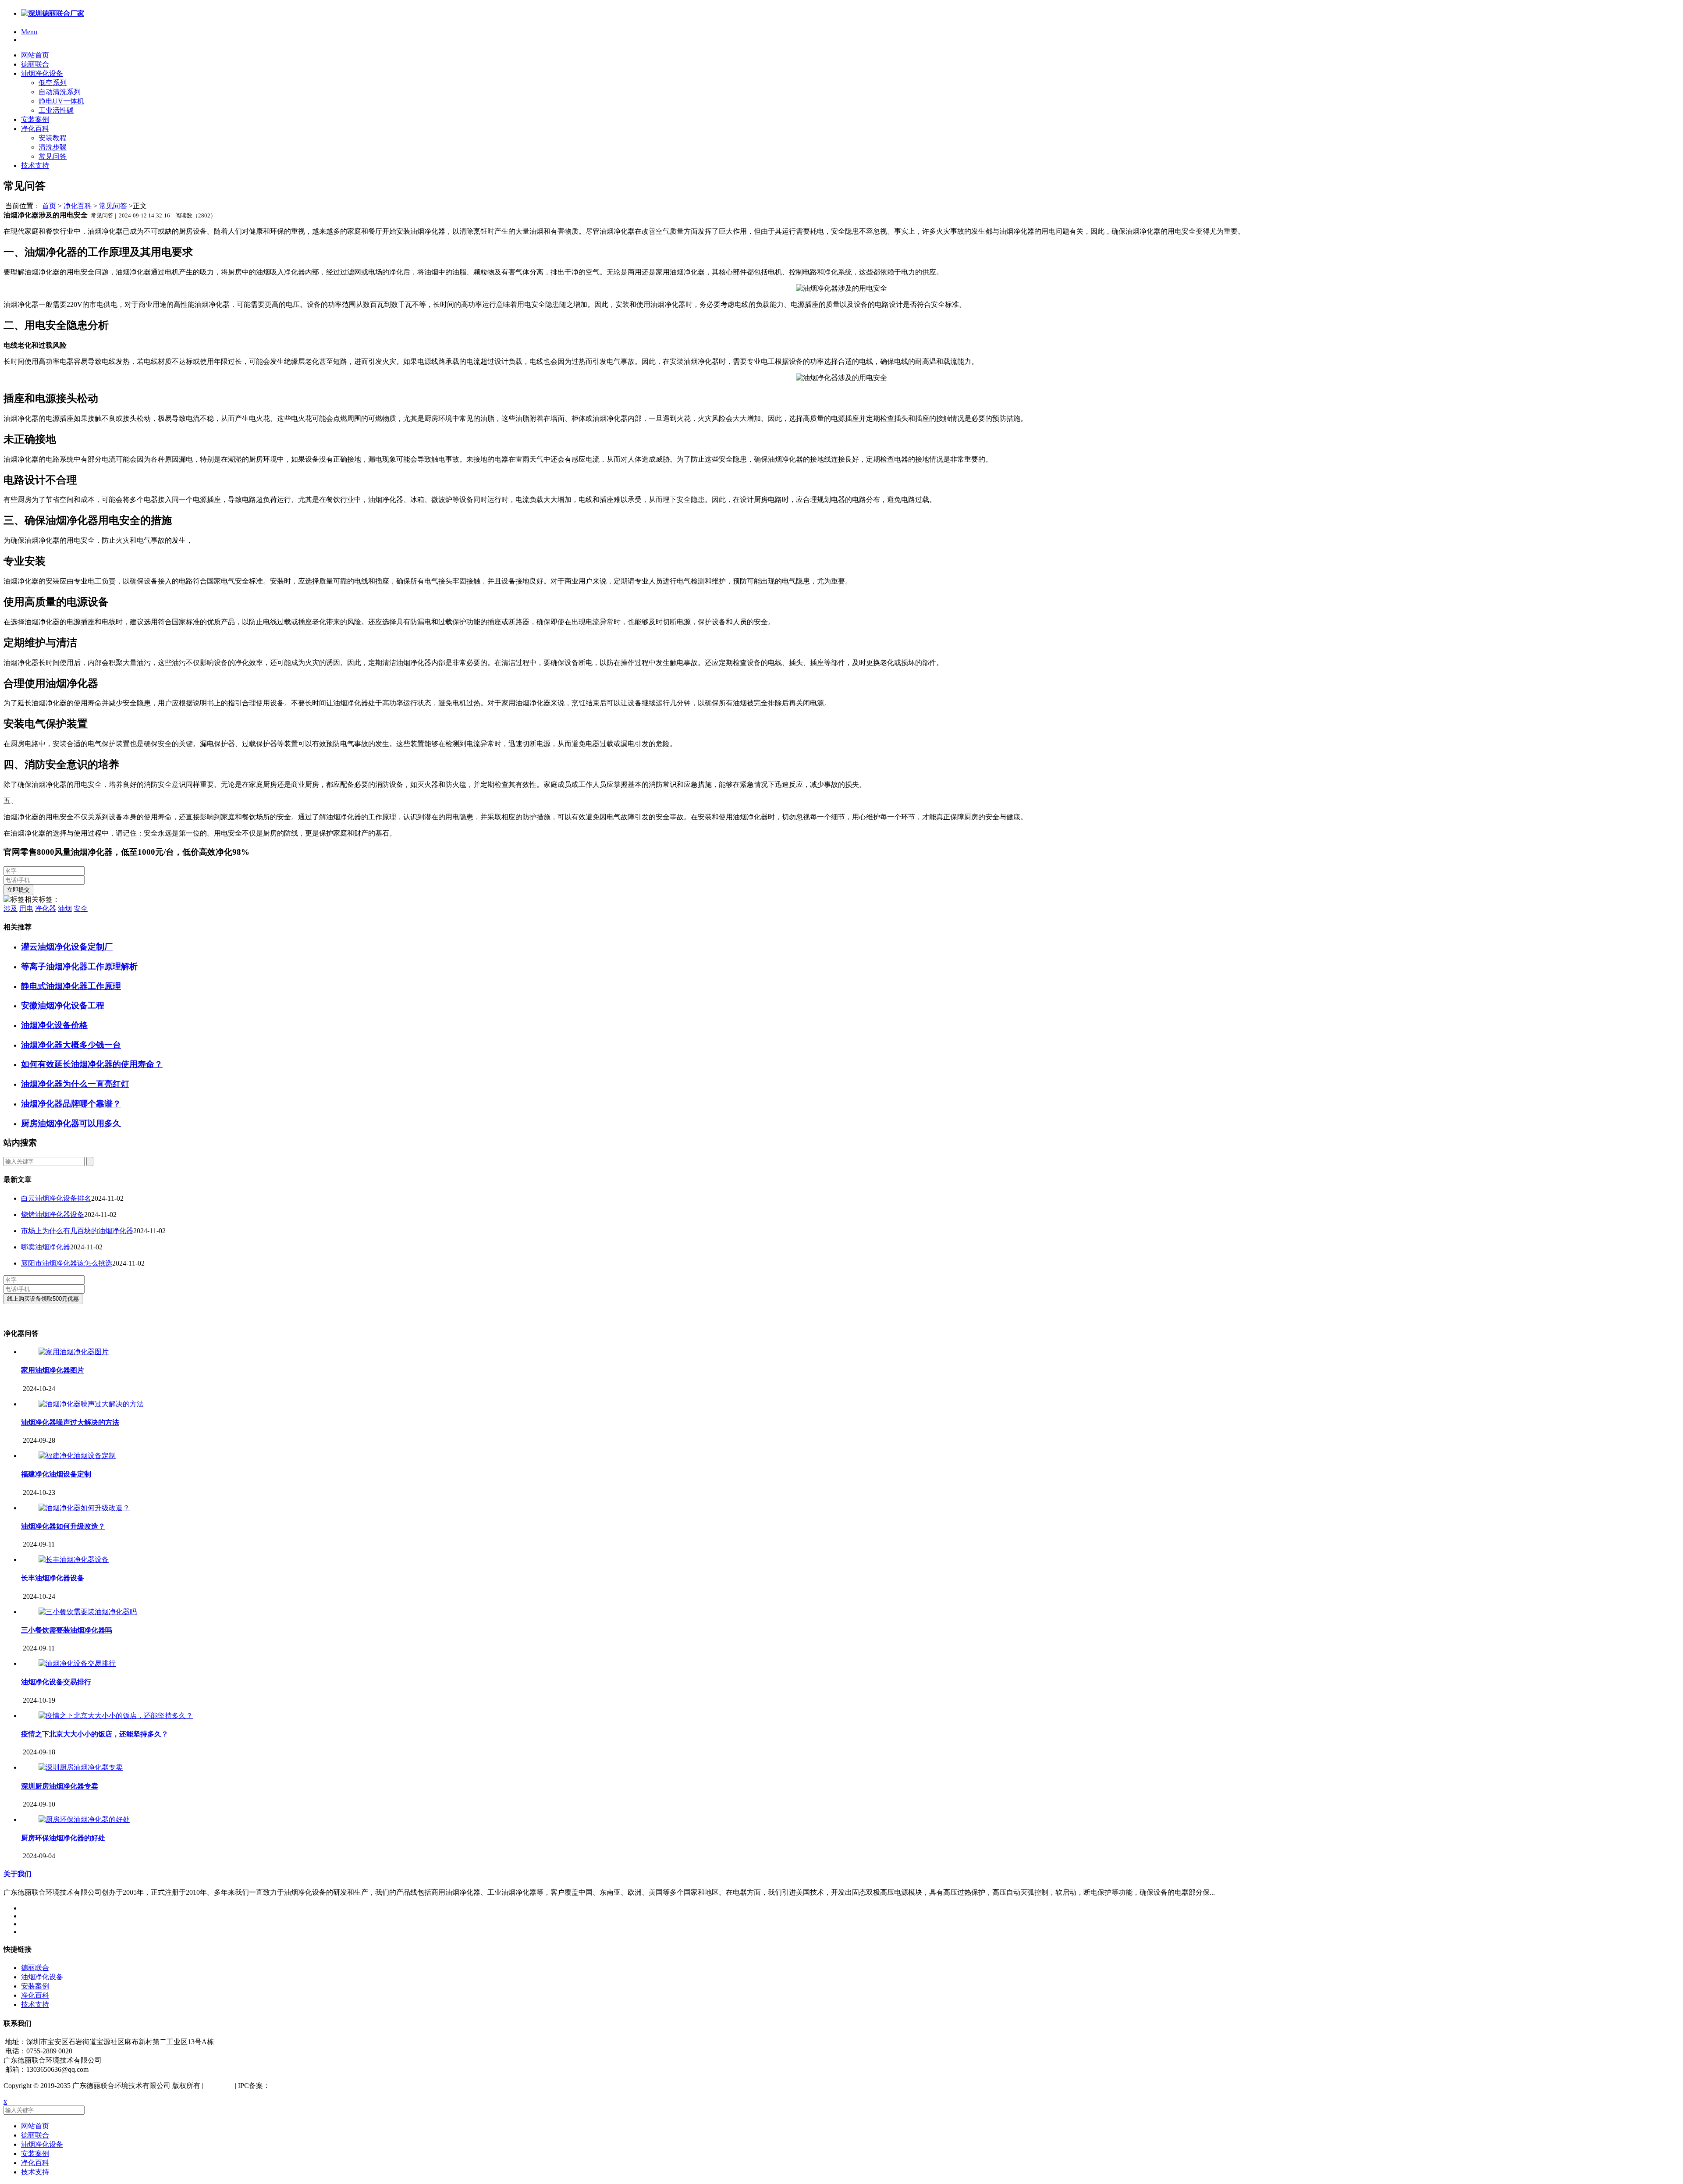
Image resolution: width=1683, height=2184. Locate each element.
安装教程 (53, 138)
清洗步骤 (53, 147)
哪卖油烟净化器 (46, 1247)
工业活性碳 (56, 110)
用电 (26, 909)
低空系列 (53, 83)
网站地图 (219, 2086)
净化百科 (35, 129)
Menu (29, 32)
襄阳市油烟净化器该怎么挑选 (67, 1263)
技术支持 (35, 165)
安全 (81, 909)
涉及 (11, 909)
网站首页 (35, 55)
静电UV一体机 (61, 101)
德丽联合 (35, 64)
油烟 (65, 909)
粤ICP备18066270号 (300, 2086)
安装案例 (35, 119)
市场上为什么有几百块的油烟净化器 (77, 1231)
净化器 (46, 909)
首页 (49, 206)
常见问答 (53, 156)
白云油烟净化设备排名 (56, 1198)
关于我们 (18, 1874)
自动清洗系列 (60, 92)
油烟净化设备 (42, 73)
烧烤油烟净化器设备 (53, 1215)
